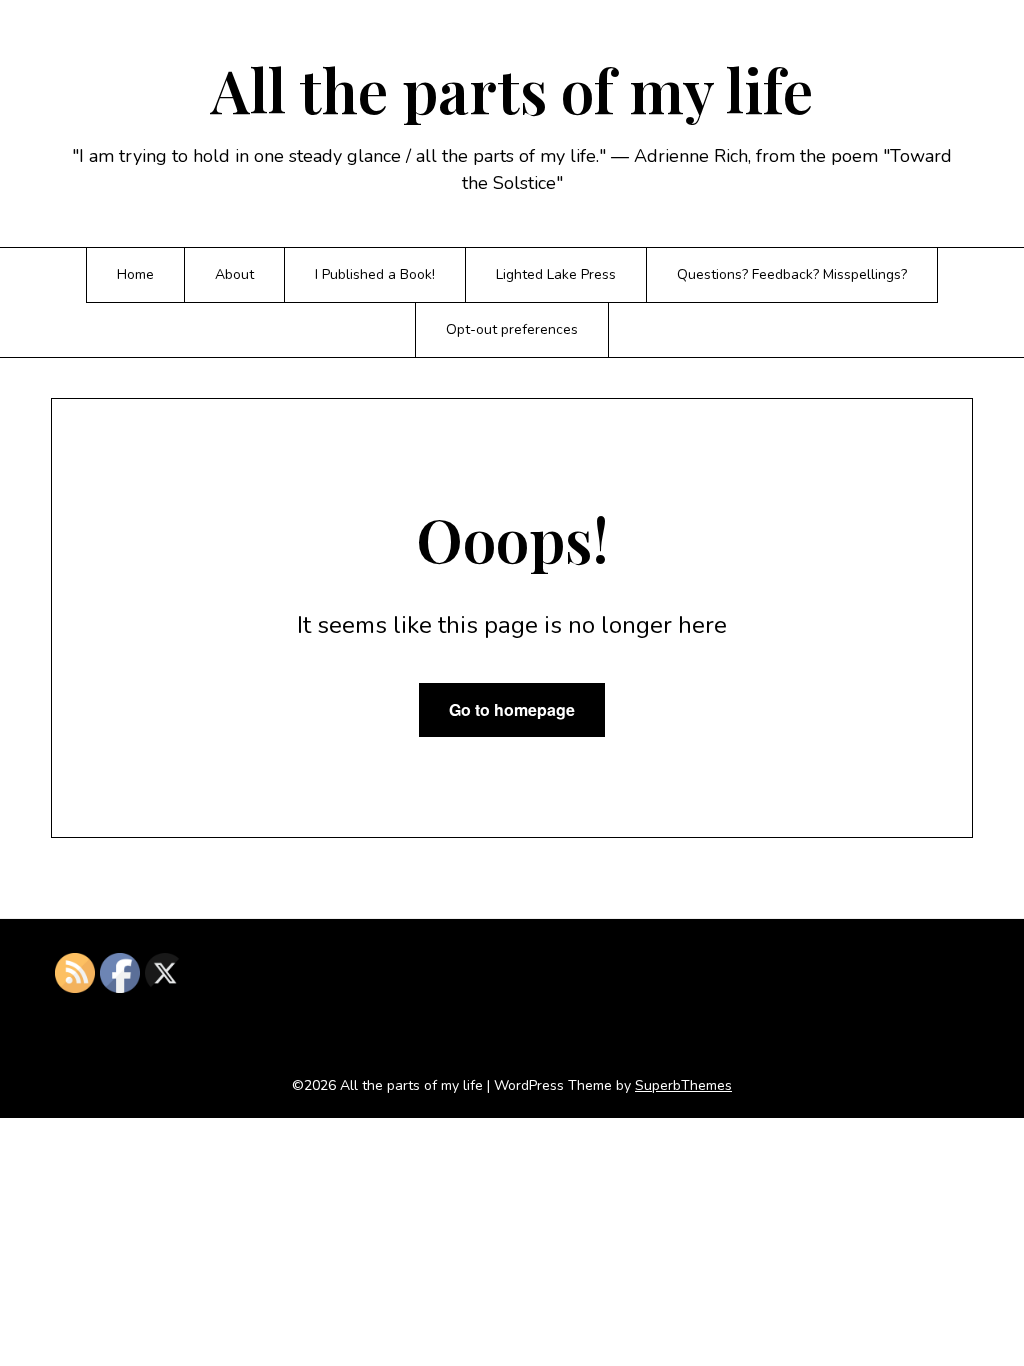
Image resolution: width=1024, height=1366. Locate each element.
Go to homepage (512, 709)
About (234, 274)
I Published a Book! (375, 274)
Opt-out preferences (512, 329)
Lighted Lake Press (556, 274)
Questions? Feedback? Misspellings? (792, 274)
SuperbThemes (683, 1085)
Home (135, 274)
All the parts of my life (512, 89)
